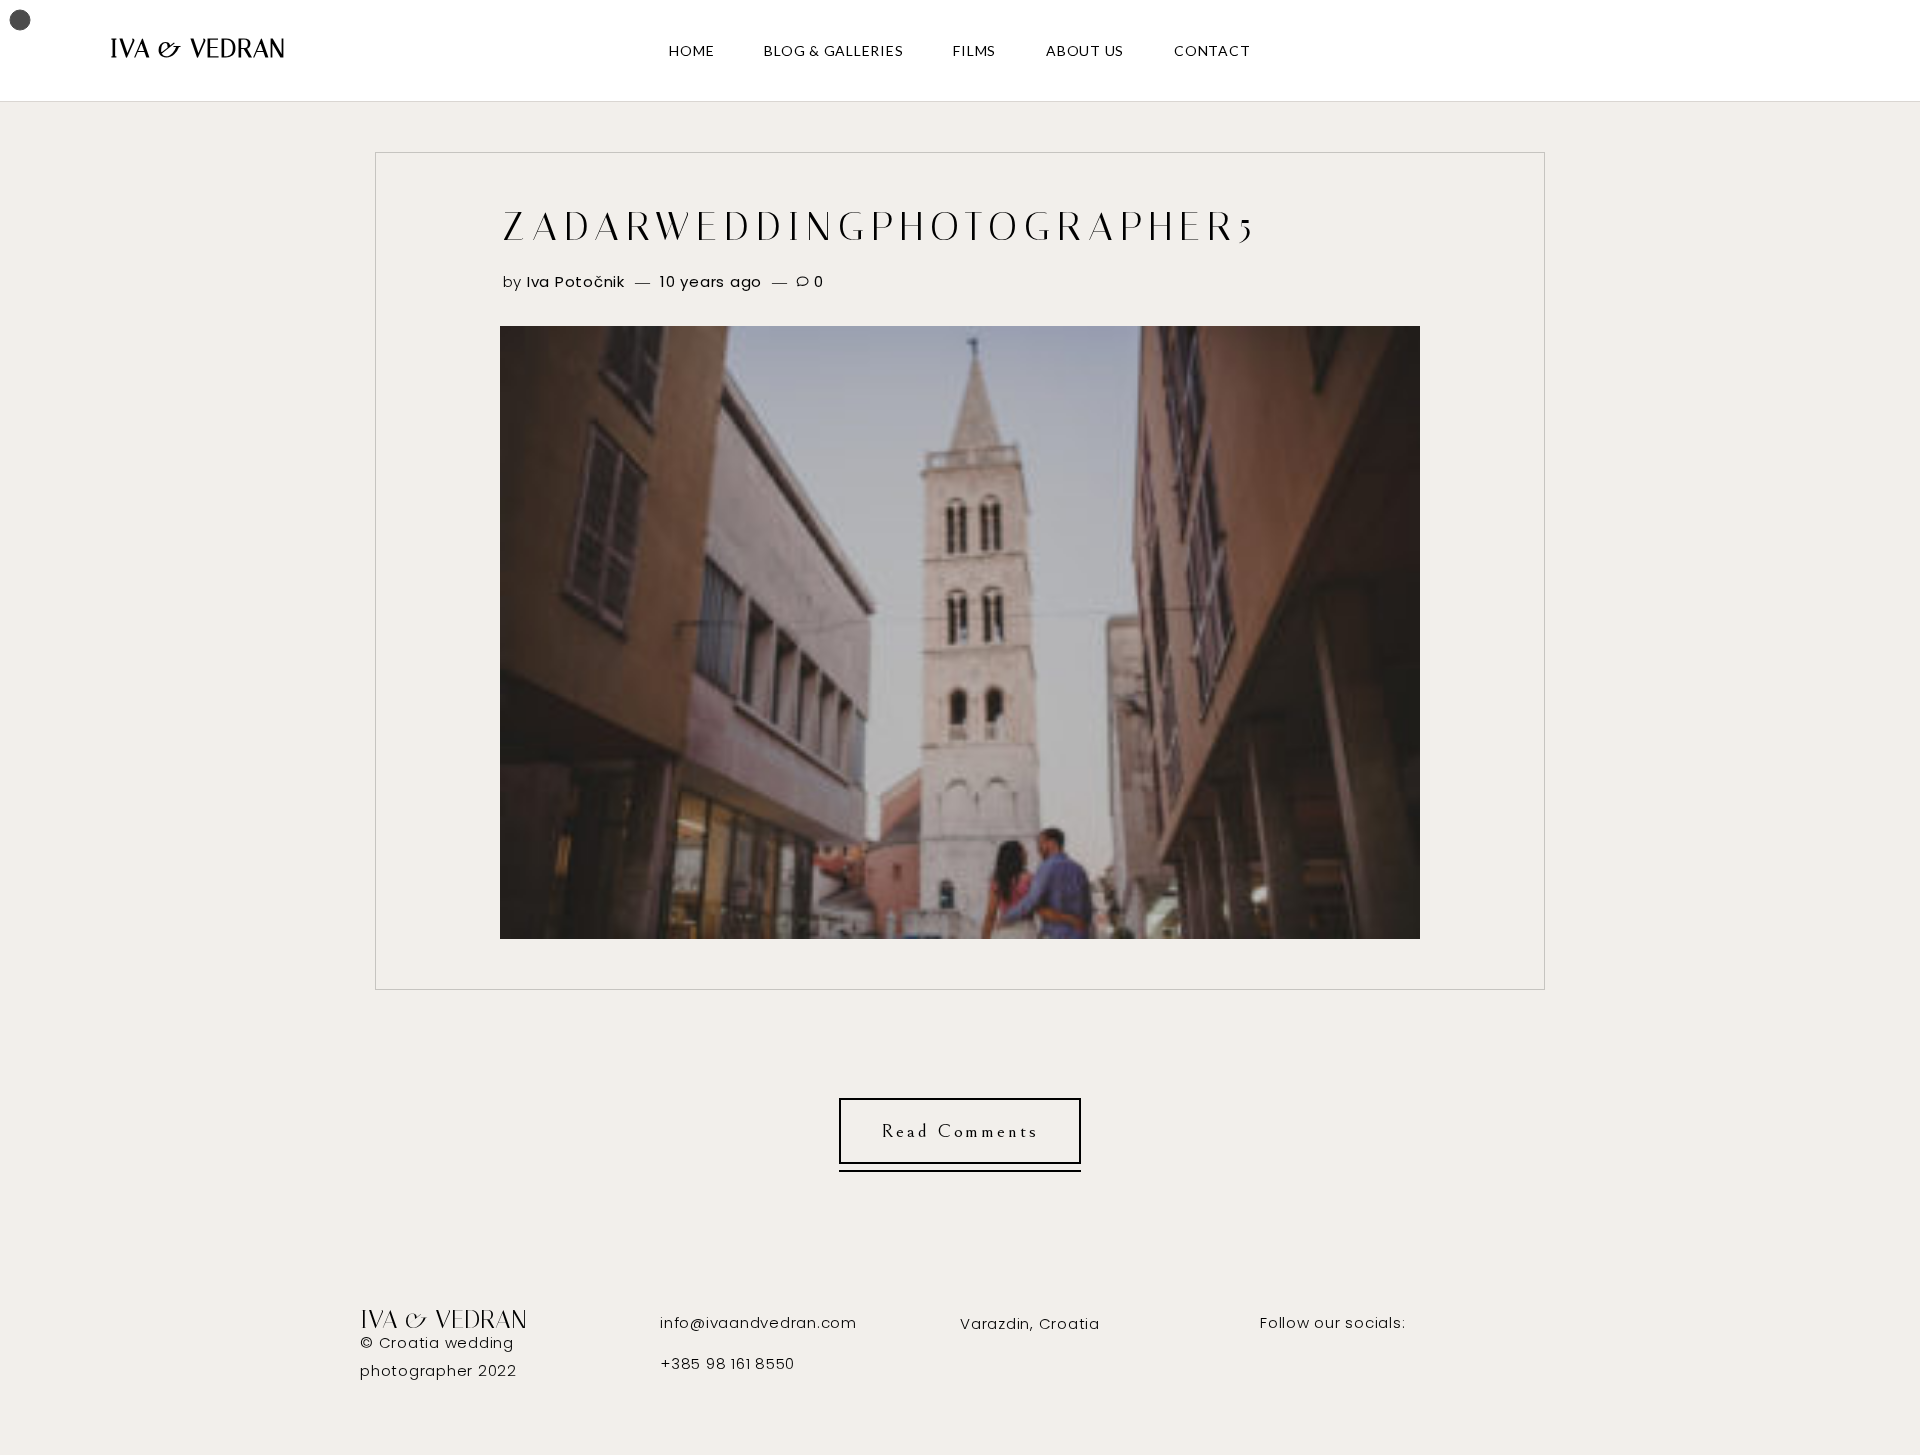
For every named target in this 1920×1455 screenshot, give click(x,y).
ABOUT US (1085, 50)
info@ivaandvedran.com (758, 1322)
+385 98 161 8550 (727, 1363)
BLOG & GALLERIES (833, 50)
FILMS (974, 50)
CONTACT (1212, 50)
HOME (691, 50)
